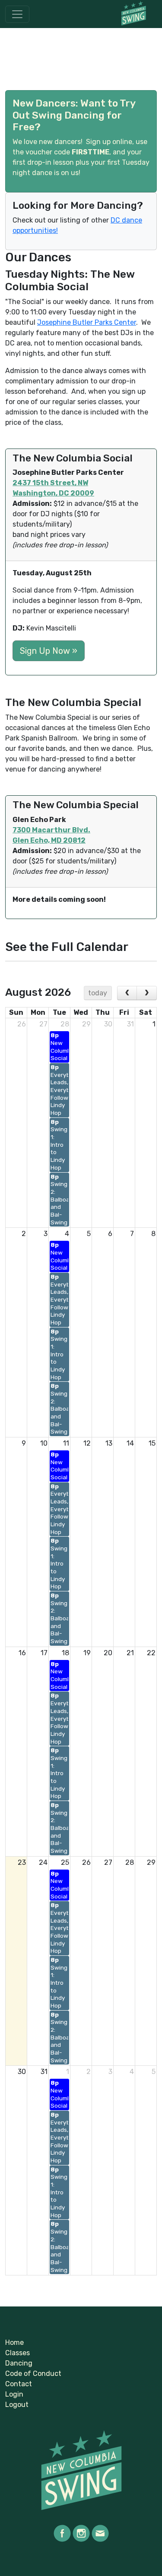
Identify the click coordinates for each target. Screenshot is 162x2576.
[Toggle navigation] (17, 14)
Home (14, 2342)
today (98, 993)
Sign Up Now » (49, 651)
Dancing (19, 2363)
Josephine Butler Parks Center (87, 322)
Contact (19, 2384)
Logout (17, 2405)
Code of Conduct (33, 2374)
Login (14, 2394)
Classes (17, 2353)
